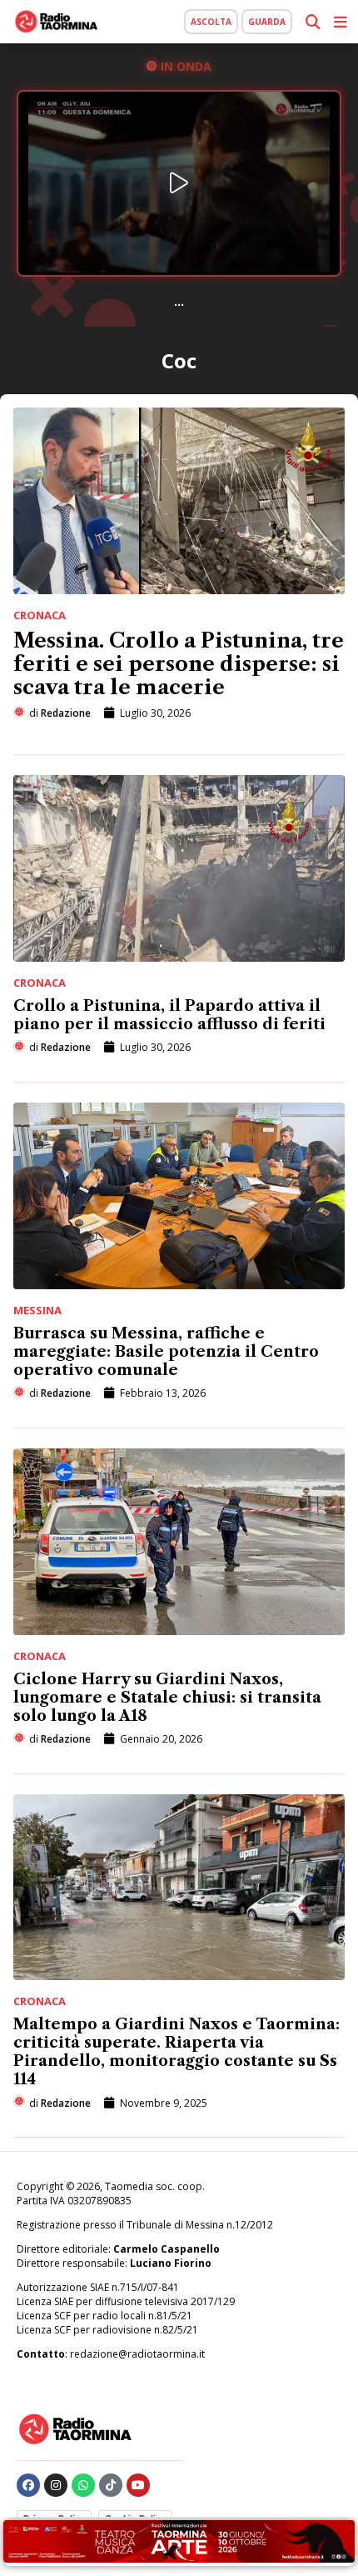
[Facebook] (28, 2485)
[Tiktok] (111, 2485)
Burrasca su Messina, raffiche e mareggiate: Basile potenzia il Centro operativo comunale (166, 1352)
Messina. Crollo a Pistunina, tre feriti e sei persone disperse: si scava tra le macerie (179, 664)
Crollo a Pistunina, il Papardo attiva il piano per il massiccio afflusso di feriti (169, 1015)
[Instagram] (56, 2485)
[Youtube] (138, 2485)
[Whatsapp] (83, 2485)
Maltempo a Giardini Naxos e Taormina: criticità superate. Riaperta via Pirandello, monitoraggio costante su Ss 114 (177, 2052)
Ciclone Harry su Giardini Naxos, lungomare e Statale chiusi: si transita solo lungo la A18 (167, 1698)
